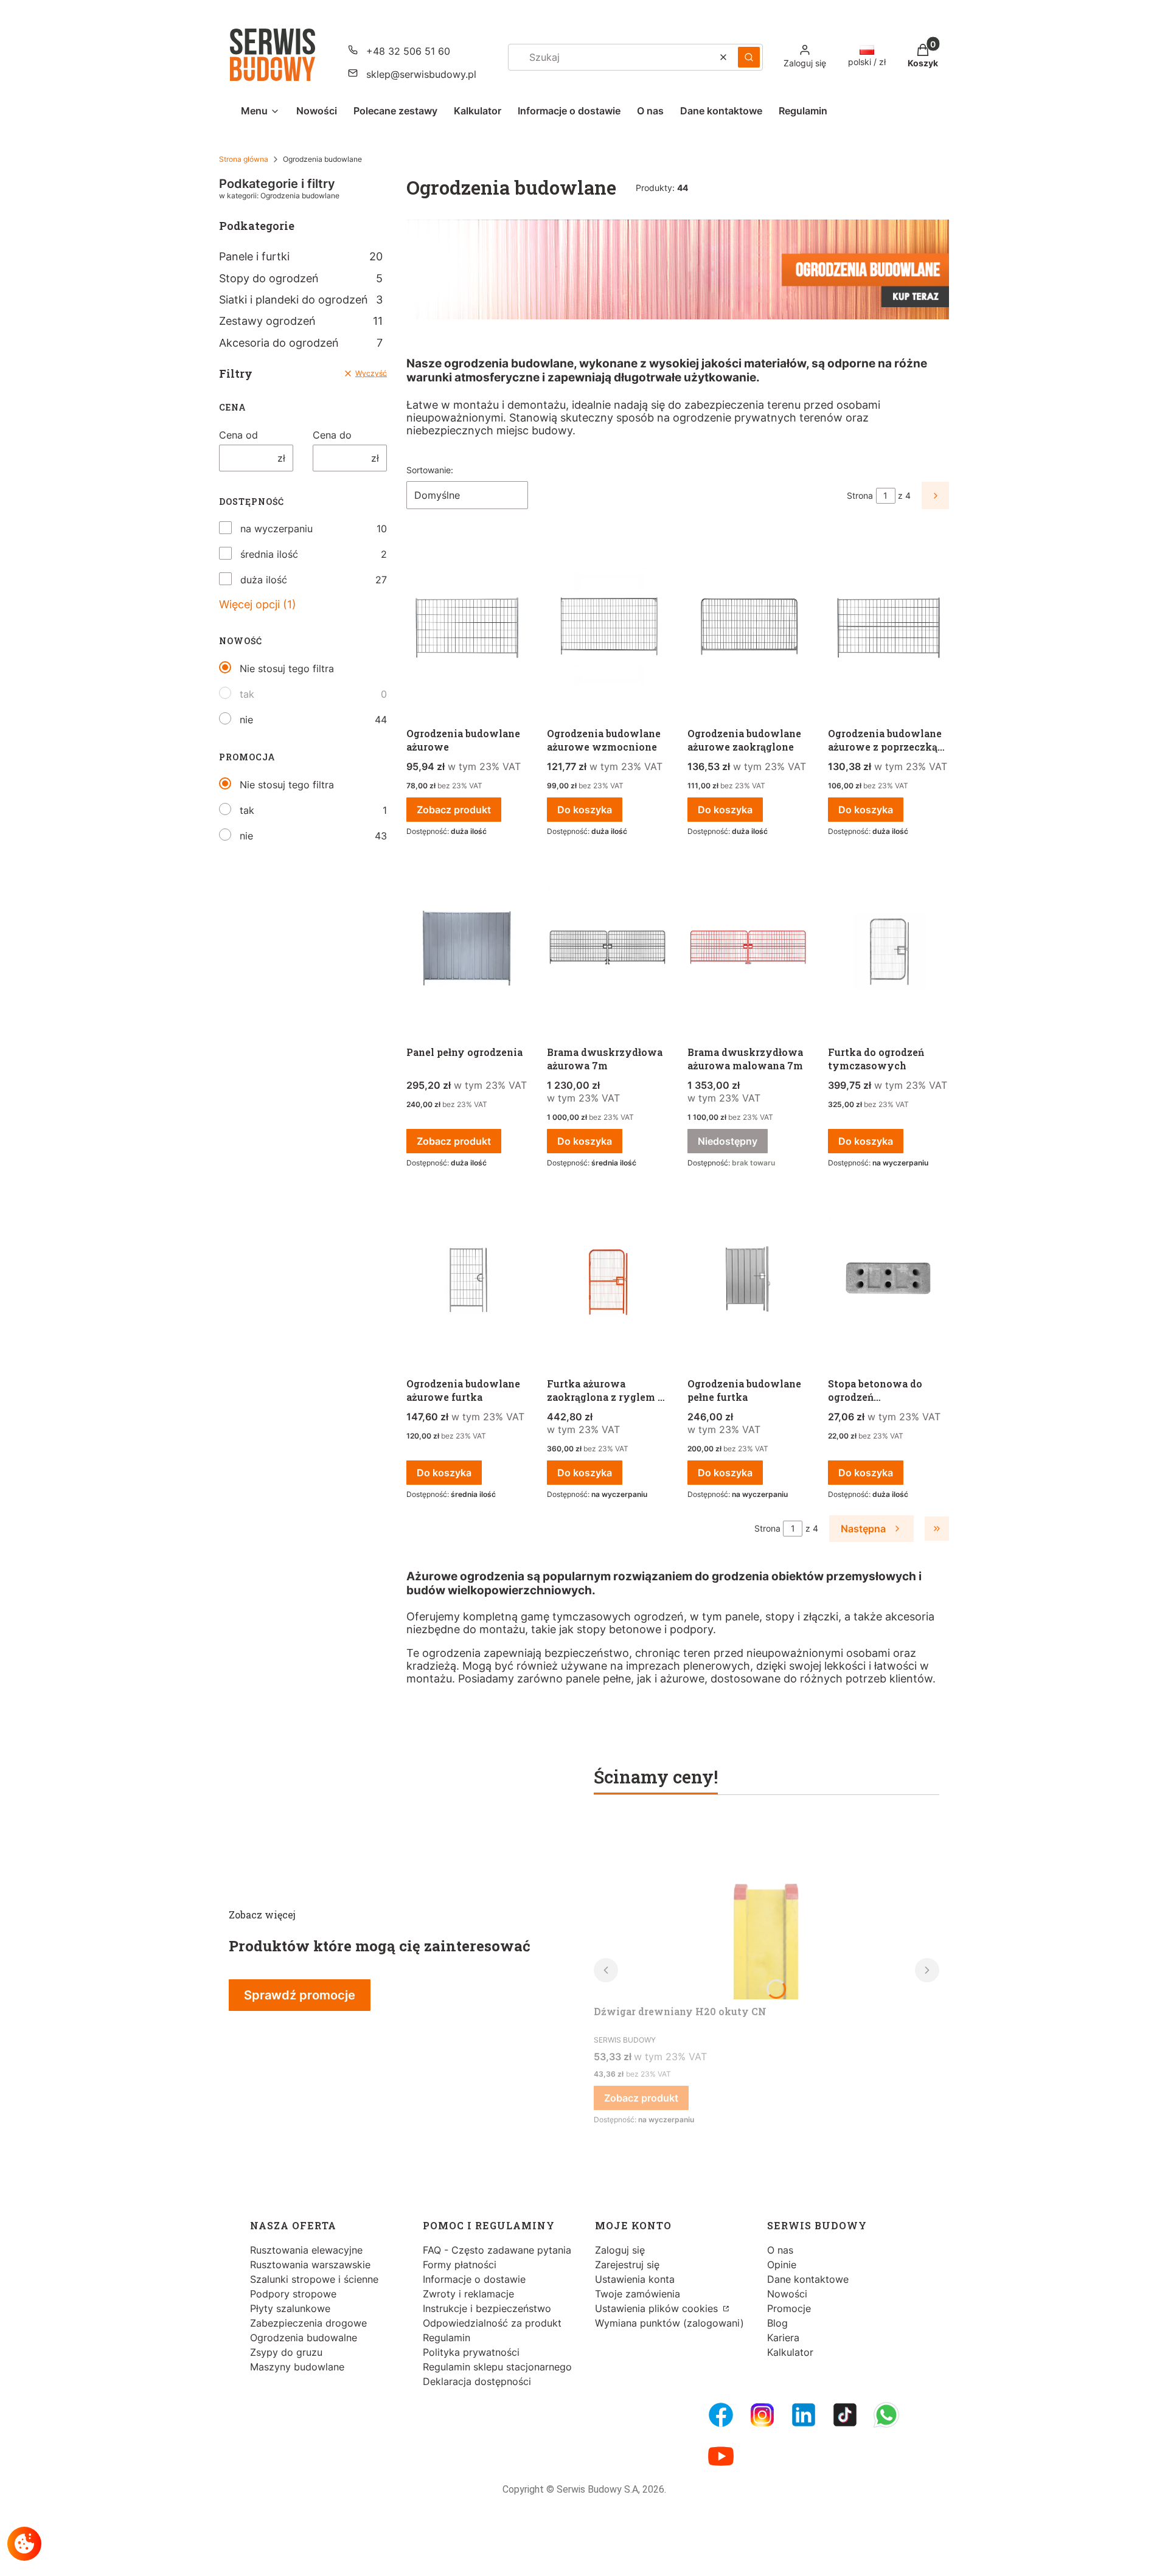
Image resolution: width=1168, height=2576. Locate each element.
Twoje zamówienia (638, 2294)
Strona (860, 495)
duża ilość (264, 580)
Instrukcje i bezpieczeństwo (487, 2308)
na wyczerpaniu (276, 529)
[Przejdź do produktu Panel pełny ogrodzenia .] (467, 948)
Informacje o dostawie (474, 2279)
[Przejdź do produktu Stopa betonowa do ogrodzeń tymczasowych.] (888, 1279)
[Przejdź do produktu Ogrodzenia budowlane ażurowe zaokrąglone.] (748, 629)
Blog (777, 2323)
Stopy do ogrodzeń (301, 278)
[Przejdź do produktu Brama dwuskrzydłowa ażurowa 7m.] (607, 948)
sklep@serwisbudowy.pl (421, 74)
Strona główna (244, 159)
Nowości (787, 2294)
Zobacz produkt (454, 810)
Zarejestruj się (627, 2265)
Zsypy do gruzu (286, 2352)
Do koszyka (585, 810)
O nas (780, 2250)
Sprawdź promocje (300, 1995)
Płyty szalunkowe (290, 2308)
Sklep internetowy (580, 2557)
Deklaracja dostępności (477, 2381)
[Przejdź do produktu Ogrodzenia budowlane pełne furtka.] (748, 1279)
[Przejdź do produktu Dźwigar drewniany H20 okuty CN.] (766, 1908)
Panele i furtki (301, 256)
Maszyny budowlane (297, 2367)
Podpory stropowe (293, 2294)
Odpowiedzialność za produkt (492, 2323)
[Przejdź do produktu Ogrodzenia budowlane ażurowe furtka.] (467, 1279)
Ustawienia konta (635, 2279)
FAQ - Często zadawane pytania (497, 2250)
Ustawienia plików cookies (658, 2308)
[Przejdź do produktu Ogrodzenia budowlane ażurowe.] (467, 629)
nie (246, 720)
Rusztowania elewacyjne (306, 2250)
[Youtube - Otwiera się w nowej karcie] (721, 2456)
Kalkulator (790, 2352)
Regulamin (447, 2338)
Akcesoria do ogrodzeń (301, 343)
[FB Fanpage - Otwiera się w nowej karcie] (721, 2415)
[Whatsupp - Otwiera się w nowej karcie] (886, 2415)
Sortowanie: (430, 470)
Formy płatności (460, 2265)
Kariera (783, 2338)
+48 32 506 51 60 (408, 51)
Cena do (332, 435)
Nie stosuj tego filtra (287, 668)
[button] (749, 57)
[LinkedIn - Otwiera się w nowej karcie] (804, 2415)
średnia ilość (269, 554)
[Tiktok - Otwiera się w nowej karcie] (845, 2415)
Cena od (238, 435)
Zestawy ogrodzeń (301, 321)
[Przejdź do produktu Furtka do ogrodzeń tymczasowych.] (888, 948)
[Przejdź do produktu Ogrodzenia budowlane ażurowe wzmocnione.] (607, 629)
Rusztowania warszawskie (310, 2265)
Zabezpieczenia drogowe (308, 2323)
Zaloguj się (620, 2250)
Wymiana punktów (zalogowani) (669, 2323)
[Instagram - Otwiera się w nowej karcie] (762, 2415)
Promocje (789, 2308)
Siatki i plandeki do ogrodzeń (301, 300)
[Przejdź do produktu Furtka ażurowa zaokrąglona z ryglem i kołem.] (607, 1279)
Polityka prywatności (471, 2352)
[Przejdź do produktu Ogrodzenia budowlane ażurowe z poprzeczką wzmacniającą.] (888, 629)
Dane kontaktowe (808, 2279)
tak (247, 694)
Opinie (782, 2265)
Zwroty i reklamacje (468, 2294)
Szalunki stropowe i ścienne (314, 2279)
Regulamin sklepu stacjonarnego (497, 2367)
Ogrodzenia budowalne (304, 2338)
